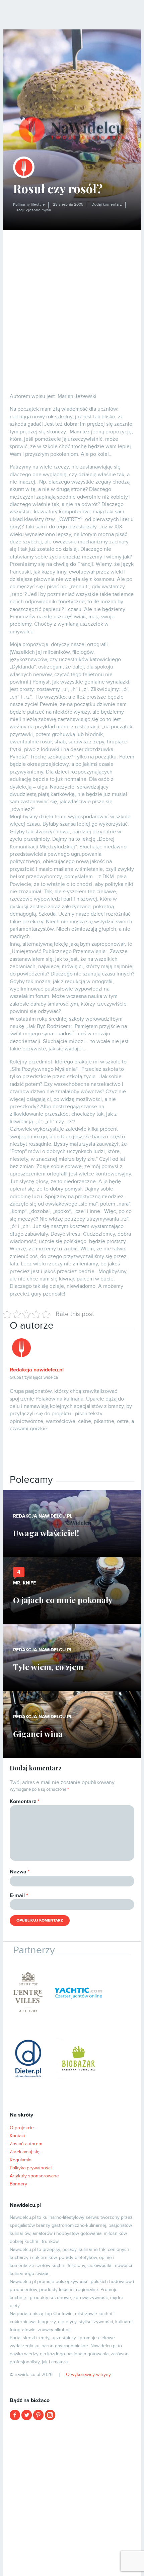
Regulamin (21, 2160)
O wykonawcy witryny (88, 2375)
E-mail (19, 1895)
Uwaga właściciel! (46, 1533)
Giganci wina (38, 1734)
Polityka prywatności (31, 2168)
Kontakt (17, 2136)
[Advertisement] (72, 305)
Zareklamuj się (25, 2152)
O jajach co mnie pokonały (63, 1600)
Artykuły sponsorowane (34, 2176)
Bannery (18, 2184)
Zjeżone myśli (38, 210)
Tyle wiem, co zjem (48, 1667)
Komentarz (25, 1801)
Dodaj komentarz (107, 204)
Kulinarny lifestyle (29, 204)
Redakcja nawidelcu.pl (37, 1370)
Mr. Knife (24, 1583)
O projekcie (22, 2128)
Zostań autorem (26, 2144)
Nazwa (20, 1872)
